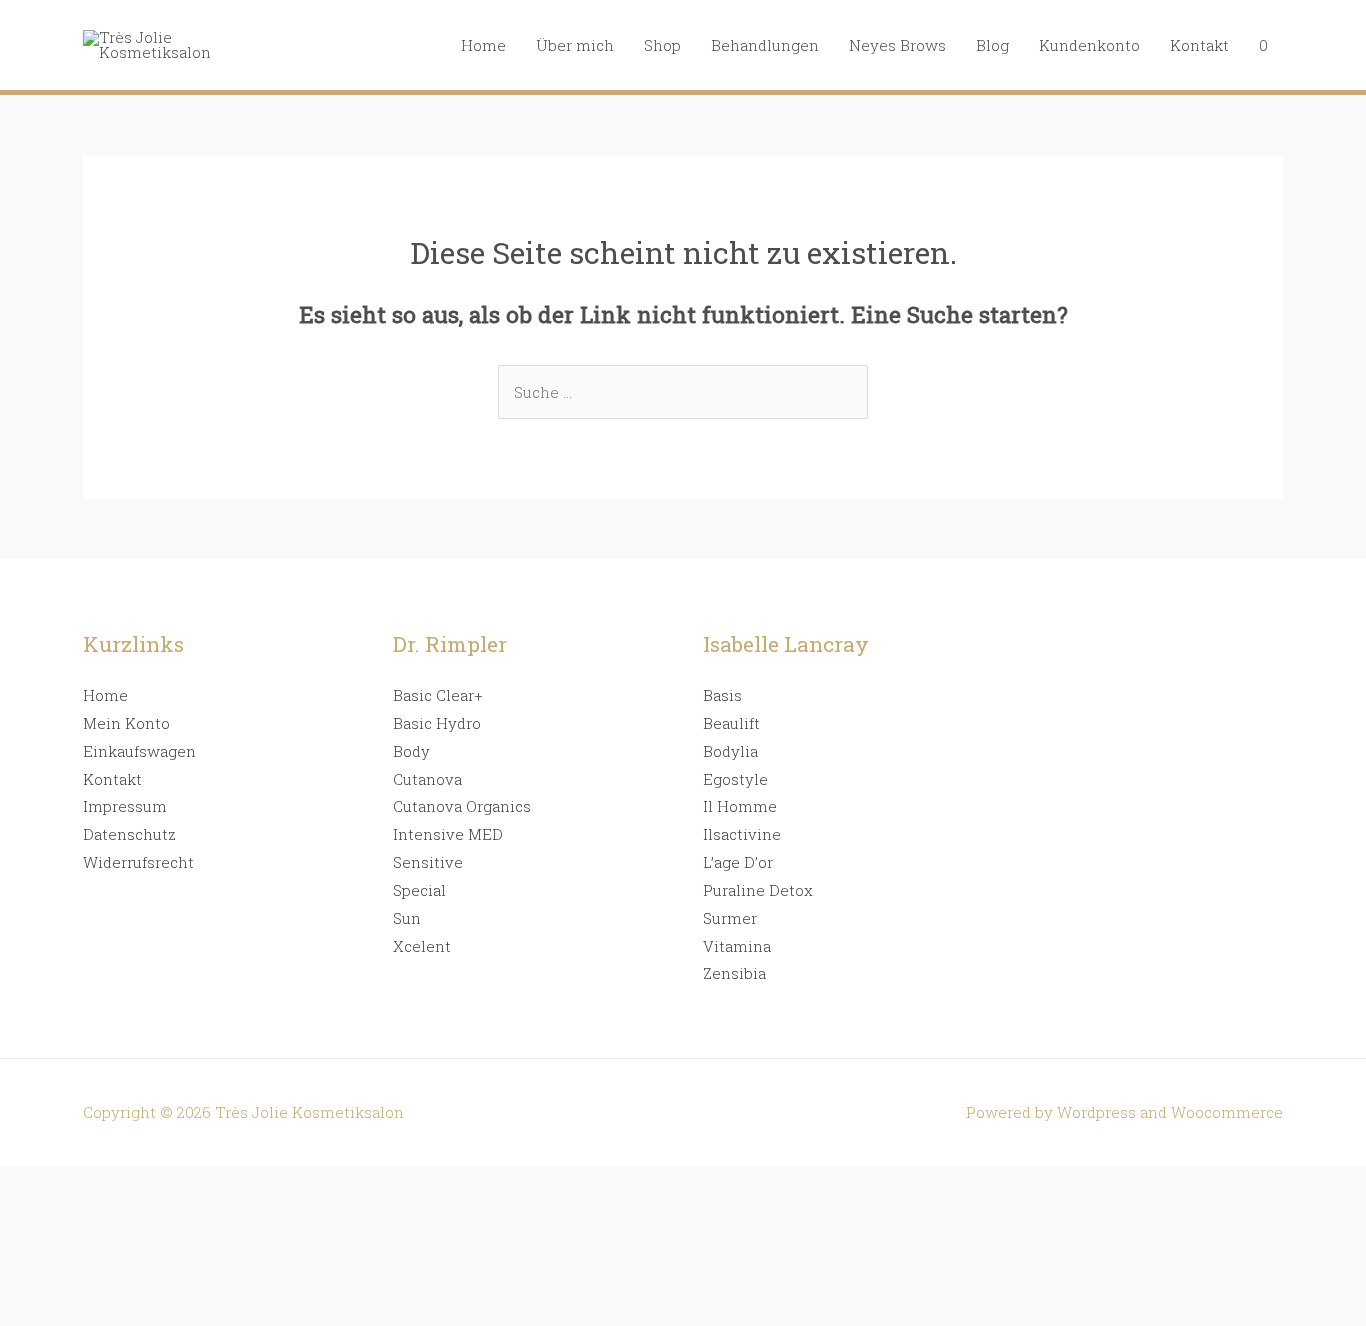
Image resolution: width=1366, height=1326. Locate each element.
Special (419, 890)
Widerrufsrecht (138, 862)
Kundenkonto (1089, 45)
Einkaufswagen (139, 751)
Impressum (125, 806)
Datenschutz (129, 834)
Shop (662, 45)
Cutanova (427, 779)
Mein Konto (126, 723)
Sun (407, 918)
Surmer (730, 918)
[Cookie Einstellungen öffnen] (150, 1311)
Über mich (575, 45)
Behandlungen (765, 45)
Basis (722, 695)
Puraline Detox (758, 890)
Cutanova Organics (462, 806)
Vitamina (737, 946)
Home (483, 45)
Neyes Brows (897, 45)
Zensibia (734, 973)
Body (411, 751)
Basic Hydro (437, 723)
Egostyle (735, 779)
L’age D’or (738, 862)
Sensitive (428, 862)
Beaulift (731, 723)
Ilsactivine (742, 834)
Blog (992, 45)
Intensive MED (448, 834)
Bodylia (730, 751)
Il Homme (740, 806)
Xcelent (422, 946)
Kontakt (1199, 45)
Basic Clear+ (438, 695)
